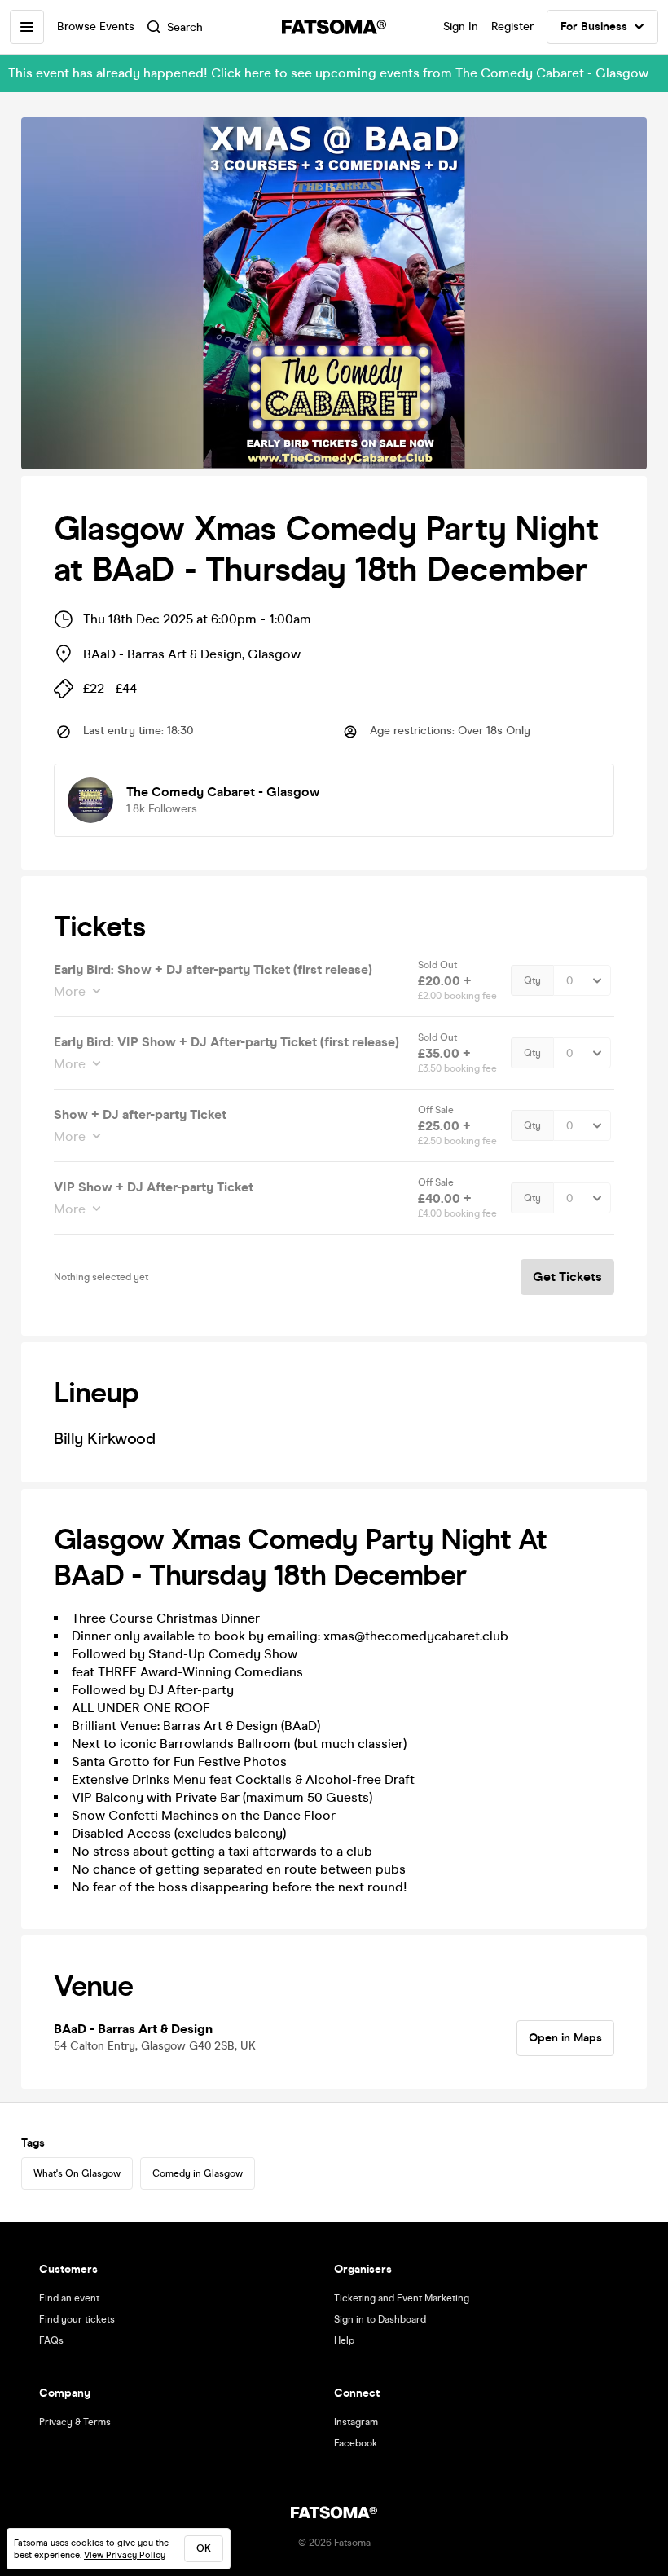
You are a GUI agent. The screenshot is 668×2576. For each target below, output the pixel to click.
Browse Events (96, 26)
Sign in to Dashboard (380, 2319)
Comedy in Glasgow (198, 2173)
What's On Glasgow (77, 2173)
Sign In (461, 26)
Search (185, 27)
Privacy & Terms (75, 2422)
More (70, 991)
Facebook (356, 2443)
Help (344, 2340)
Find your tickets (77, 2319)
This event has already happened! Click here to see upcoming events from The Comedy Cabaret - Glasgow (328, 73)
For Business (594, 26)
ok (204, 2548)
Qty (532, 980)
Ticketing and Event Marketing (402, 2298)
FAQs (51, 2340)
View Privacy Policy (125, 2555)
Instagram (356, 2422)
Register (512, 26)
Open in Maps (565, 2038)
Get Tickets (567, 1277)
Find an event (69, 2298)
